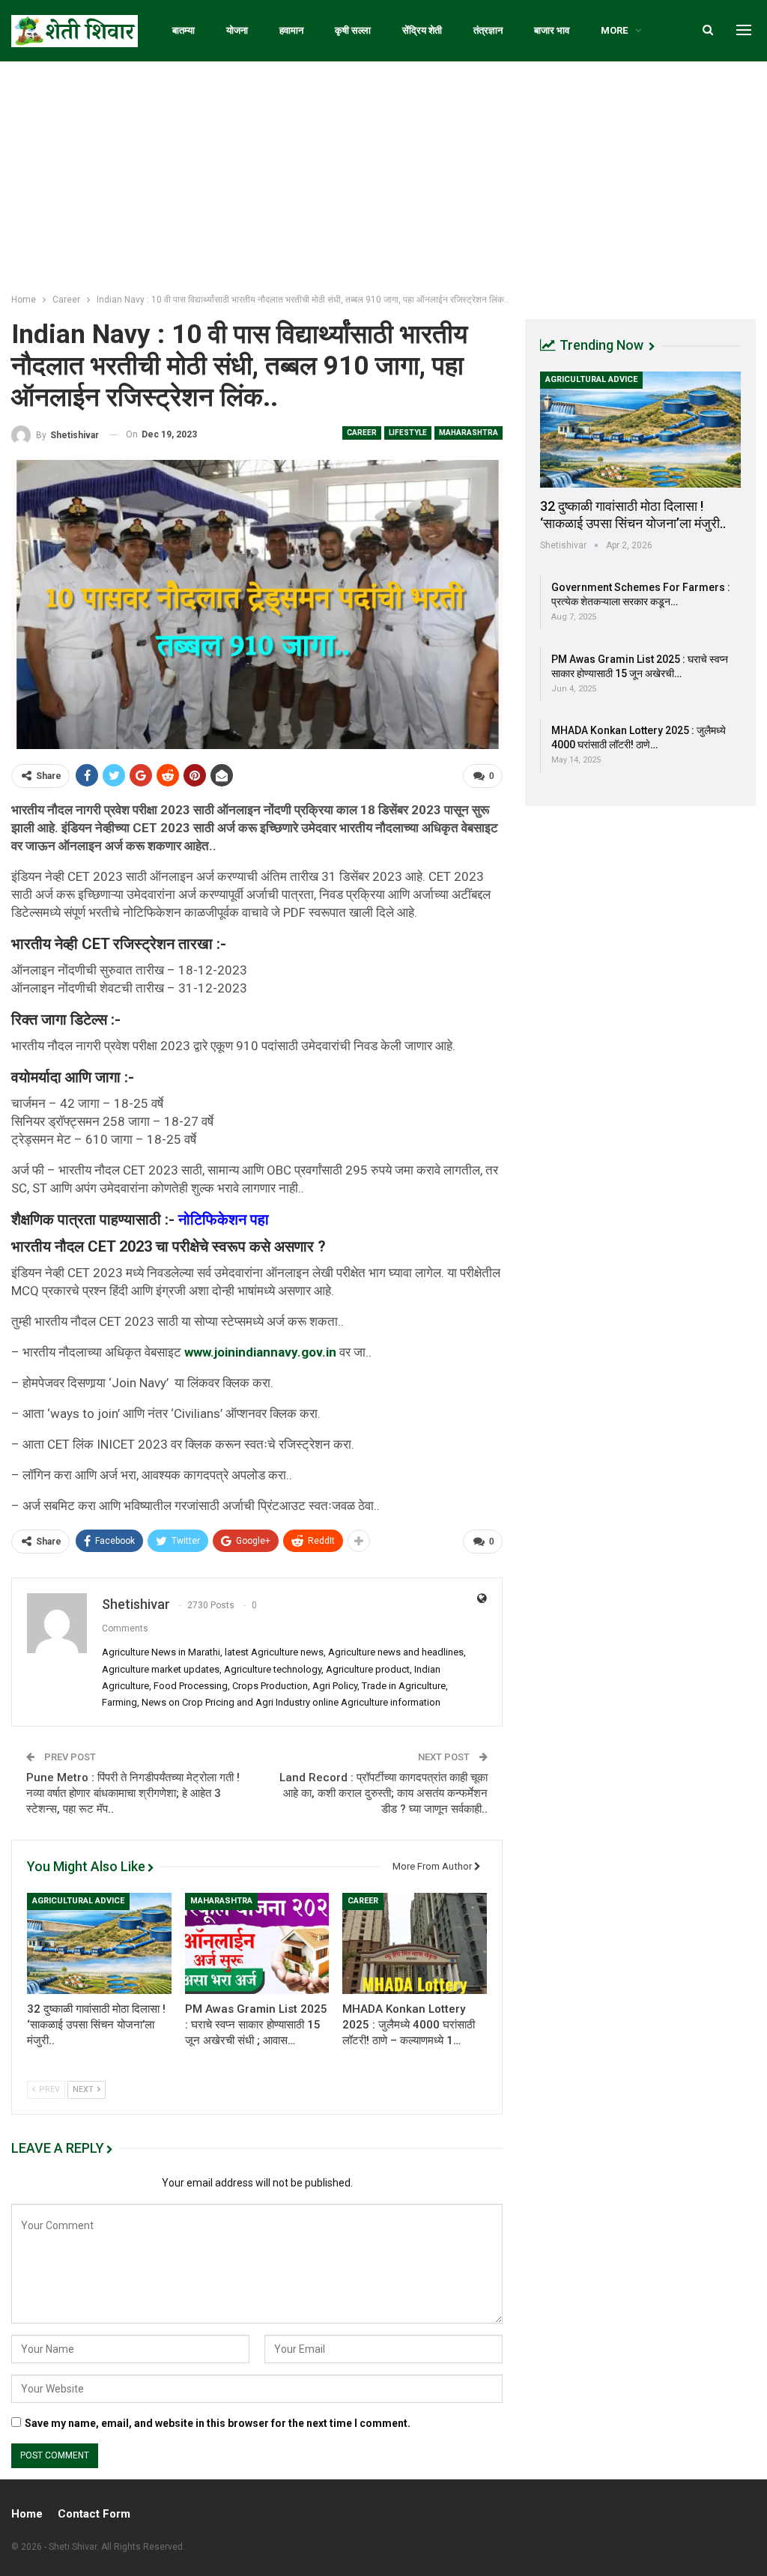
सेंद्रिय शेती (422, 30)
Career (362, 433)
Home (27, 2514)
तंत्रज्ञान (488, 30)
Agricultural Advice (78, 1901)
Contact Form (94, 2514)
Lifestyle (408, 433)
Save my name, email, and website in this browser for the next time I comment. (218, 2423)
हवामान (291, 30)
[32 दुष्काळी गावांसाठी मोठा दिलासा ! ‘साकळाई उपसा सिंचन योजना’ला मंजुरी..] (99, 1943)
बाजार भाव (552, 30)
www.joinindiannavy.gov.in (260, 1352)
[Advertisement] (383, 174)
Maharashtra (469, 433)
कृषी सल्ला (353, 30)
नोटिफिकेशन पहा (225, 1219)
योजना (237, 30)
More (614, 30)
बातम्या (184, 30)
